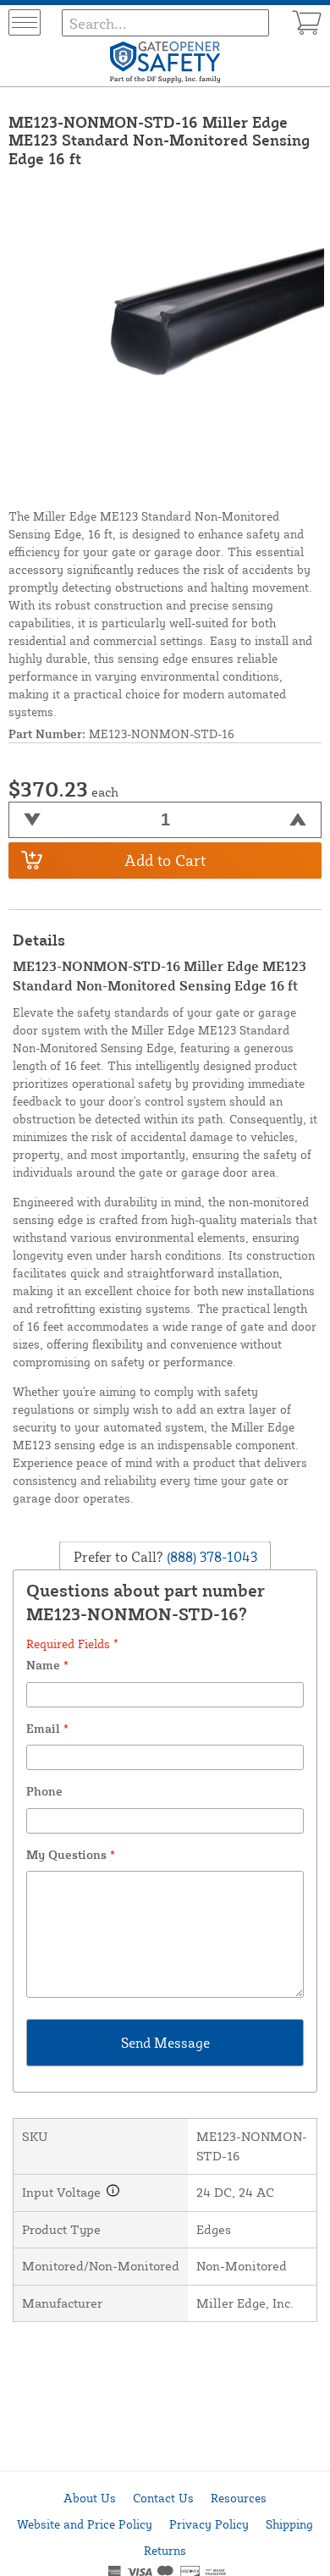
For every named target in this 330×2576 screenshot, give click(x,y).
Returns (165, 2550)
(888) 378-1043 (210, 1556)
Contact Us (163, 2498)
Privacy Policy (209, 2524)
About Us (90, 2498)
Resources (239, 2498)
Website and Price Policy (85, 2524)
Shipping (289, 2524)
